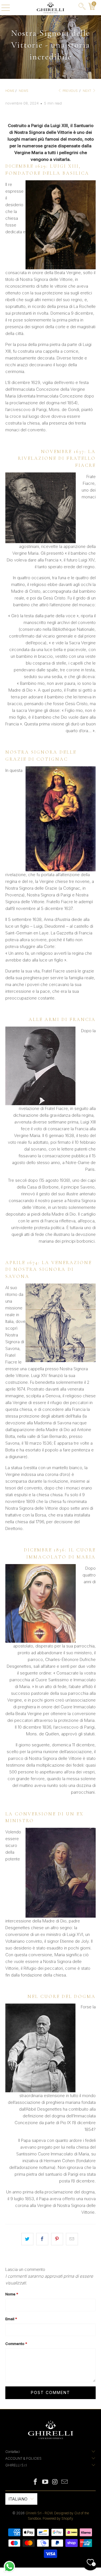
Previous (70, 91)
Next (87, 91)
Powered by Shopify (58, 2518)
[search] (82, 8)
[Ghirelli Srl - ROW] (50, 8)
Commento (16, 2344)
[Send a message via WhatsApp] (9, 2567)
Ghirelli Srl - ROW (39, 2513)
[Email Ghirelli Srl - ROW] (65, 2482)
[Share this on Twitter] (27, 2239)
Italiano (18, 2499)
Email (11, 2319)
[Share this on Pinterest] (57, 2239)
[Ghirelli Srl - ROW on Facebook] (36, 2482)
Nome (12, 2294)
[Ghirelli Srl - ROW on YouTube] (45, 2482)
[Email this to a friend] (72, 2239)
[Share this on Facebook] (42, 2239)
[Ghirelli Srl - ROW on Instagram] (55, 2482)
